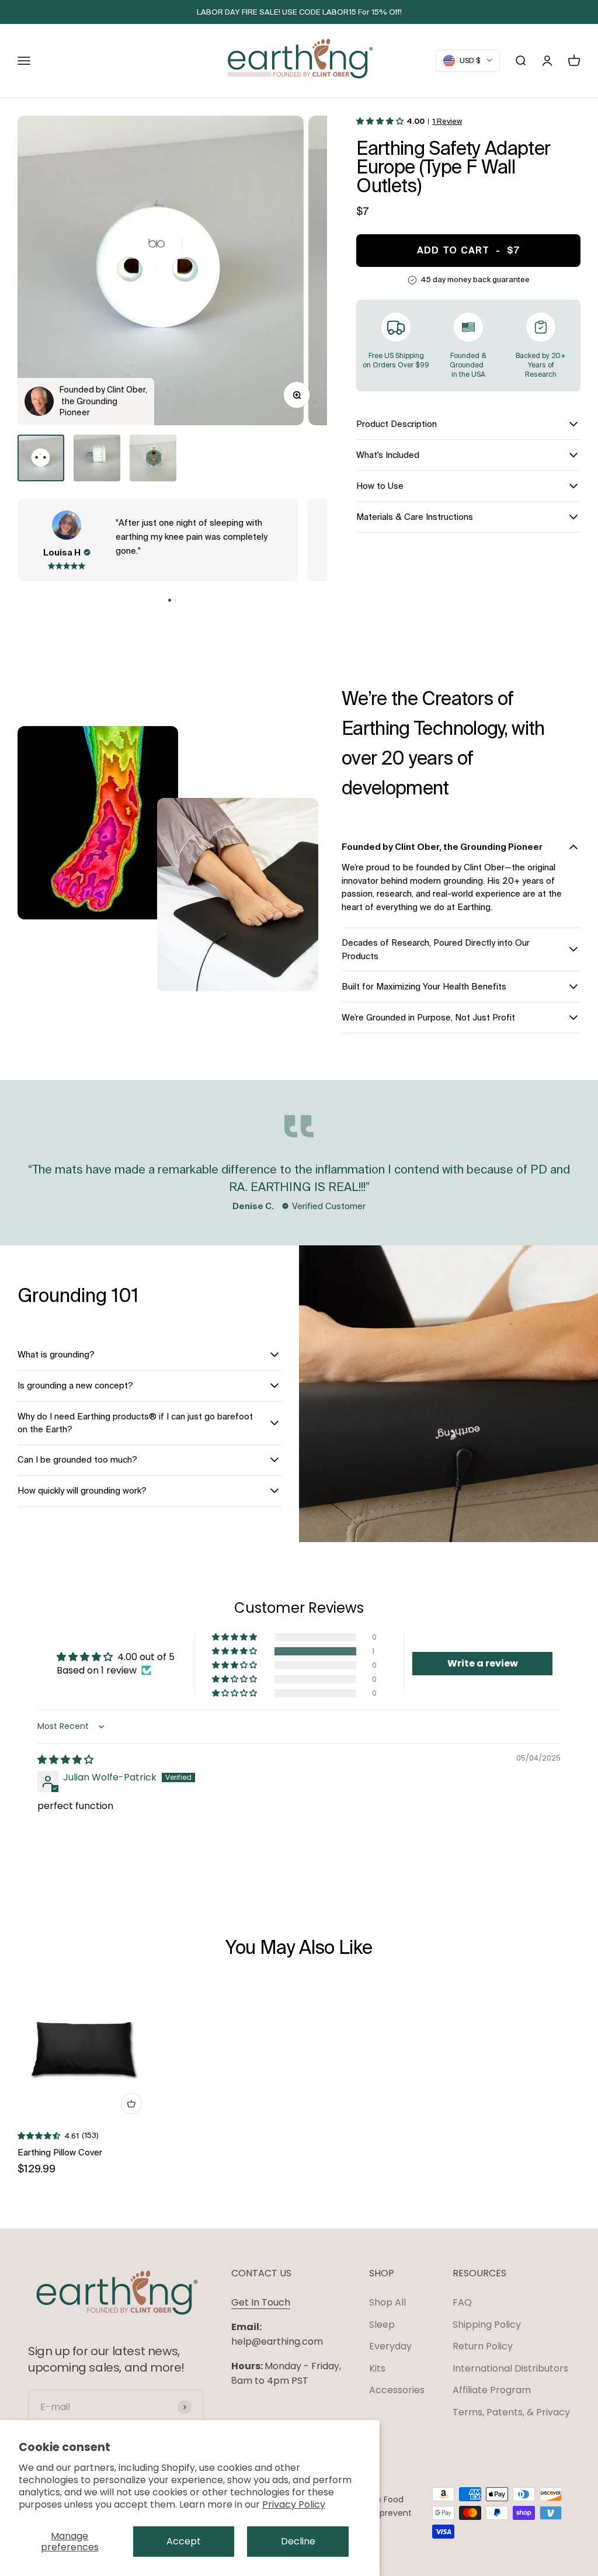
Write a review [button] (483, 1663)
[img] (65, 1760)
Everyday (390, 2346)
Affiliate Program (492, 2390)
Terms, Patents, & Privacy (511, 2412)
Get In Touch (261, 2302)
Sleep (382, 2325)
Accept (184, 2541)
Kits (377, 2368)
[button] (170, 600)
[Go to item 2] (97, 458)
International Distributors (510, 2368)
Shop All (387, 2302)
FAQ (462, 2302)
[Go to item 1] (41, 458)
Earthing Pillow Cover (60, 2152)
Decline (298, 2541)
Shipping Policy (487, 2325)
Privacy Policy (294, 2504)
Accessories (397, 2390)
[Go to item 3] (153, 458)
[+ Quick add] (131, 2103)
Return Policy (483, 2346)
